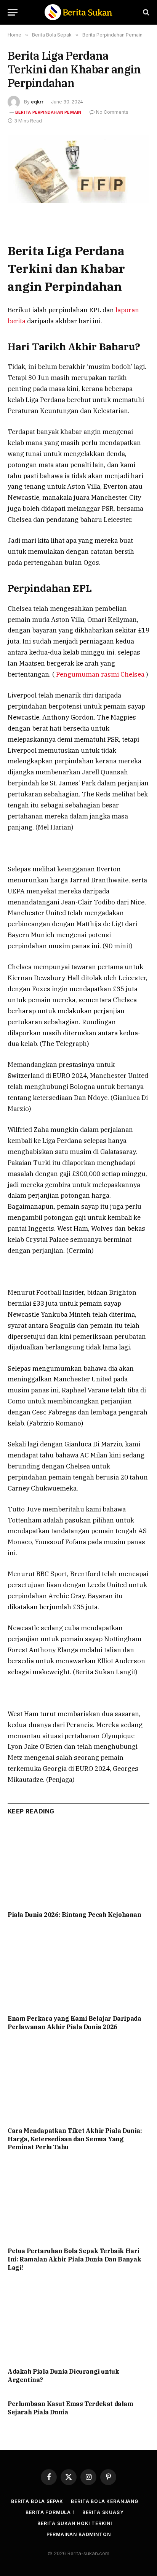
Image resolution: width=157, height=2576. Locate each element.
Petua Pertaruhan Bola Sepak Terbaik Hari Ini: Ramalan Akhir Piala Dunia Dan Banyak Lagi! (74, 2259)
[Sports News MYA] (78, 12)
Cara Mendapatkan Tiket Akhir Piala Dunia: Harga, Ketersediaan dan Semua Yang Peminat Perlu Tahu (75, 2139)
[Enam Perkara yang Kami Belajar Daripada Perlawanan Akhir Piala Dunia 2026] (78, 1969)
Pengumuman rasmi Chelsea (101, 674)
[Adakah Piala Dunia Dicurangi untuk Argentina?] (78, 2322)
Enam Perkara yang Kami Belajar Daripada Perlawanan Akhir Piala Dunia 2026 (74, 2023)
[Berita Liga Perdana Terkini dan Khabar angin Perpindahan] (78, 169)
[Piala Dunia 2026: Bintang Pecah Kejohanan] (78, 1865)
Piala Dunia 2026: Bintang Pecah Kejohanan (74, 1915)
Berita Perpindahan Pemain (48, 112)
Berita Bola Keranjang (105, 2501)
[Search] (145, 12)
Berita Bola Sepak (37, 2501)
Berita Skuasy (103, 2512)
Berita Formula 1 (50, 2512)
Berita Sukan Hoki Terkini (75, 2523)
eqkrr (37, 102)
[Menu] (13, 12)
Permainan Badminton (79, 2534)
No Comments (112, 112)
